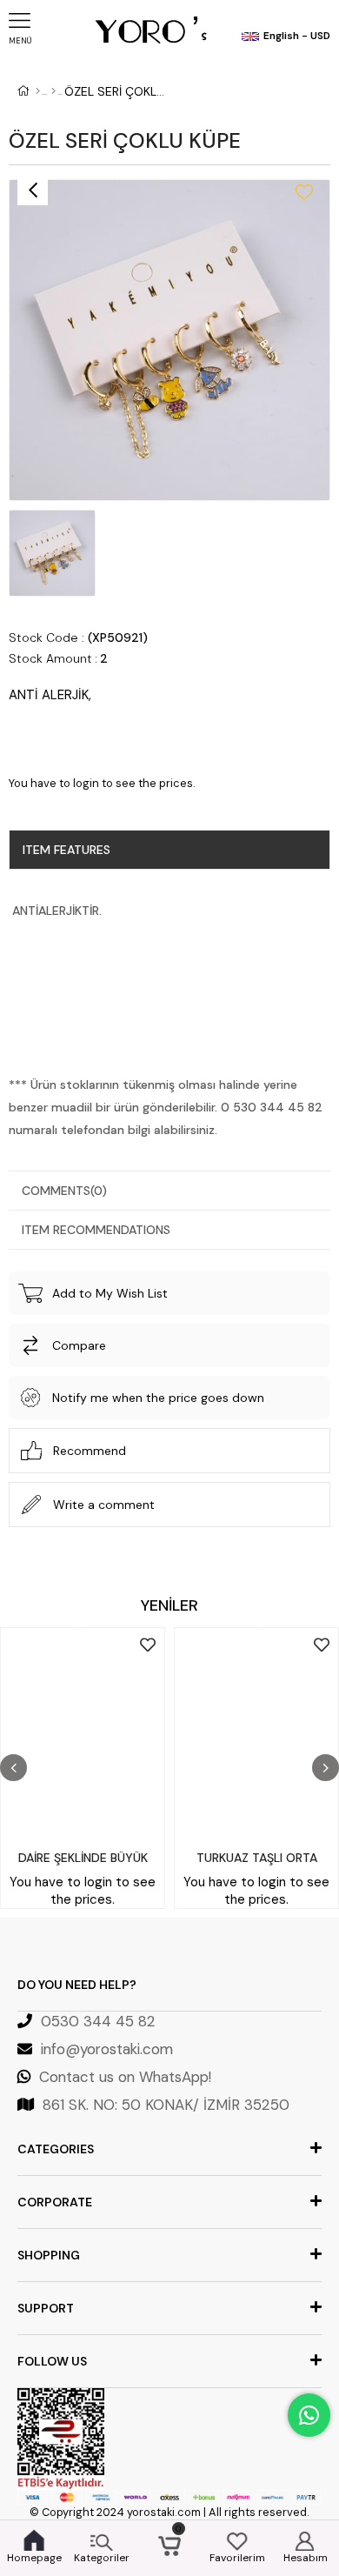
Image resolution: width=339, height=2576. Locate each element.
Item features (66, 850)
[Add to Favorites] (304, 192)
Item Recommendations (96, 1230)
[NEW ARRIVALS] (53, 91)
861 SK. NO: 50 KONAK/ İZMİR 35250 (166, 2105)
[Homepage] (38, 91)
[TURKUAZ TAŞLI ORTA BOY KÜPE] (256, 1734)
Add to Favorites (148, 1645)
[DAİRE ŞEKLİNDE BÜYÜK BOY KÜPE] (83, 1734)
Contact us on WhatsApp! (125, 2077)
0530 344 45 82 (98, 2021)
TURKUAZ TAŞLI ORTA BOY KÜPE (257, 1862)
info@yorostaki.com (107, 2049)
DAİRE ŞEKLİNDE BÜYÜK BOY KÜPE (83, 1862)
